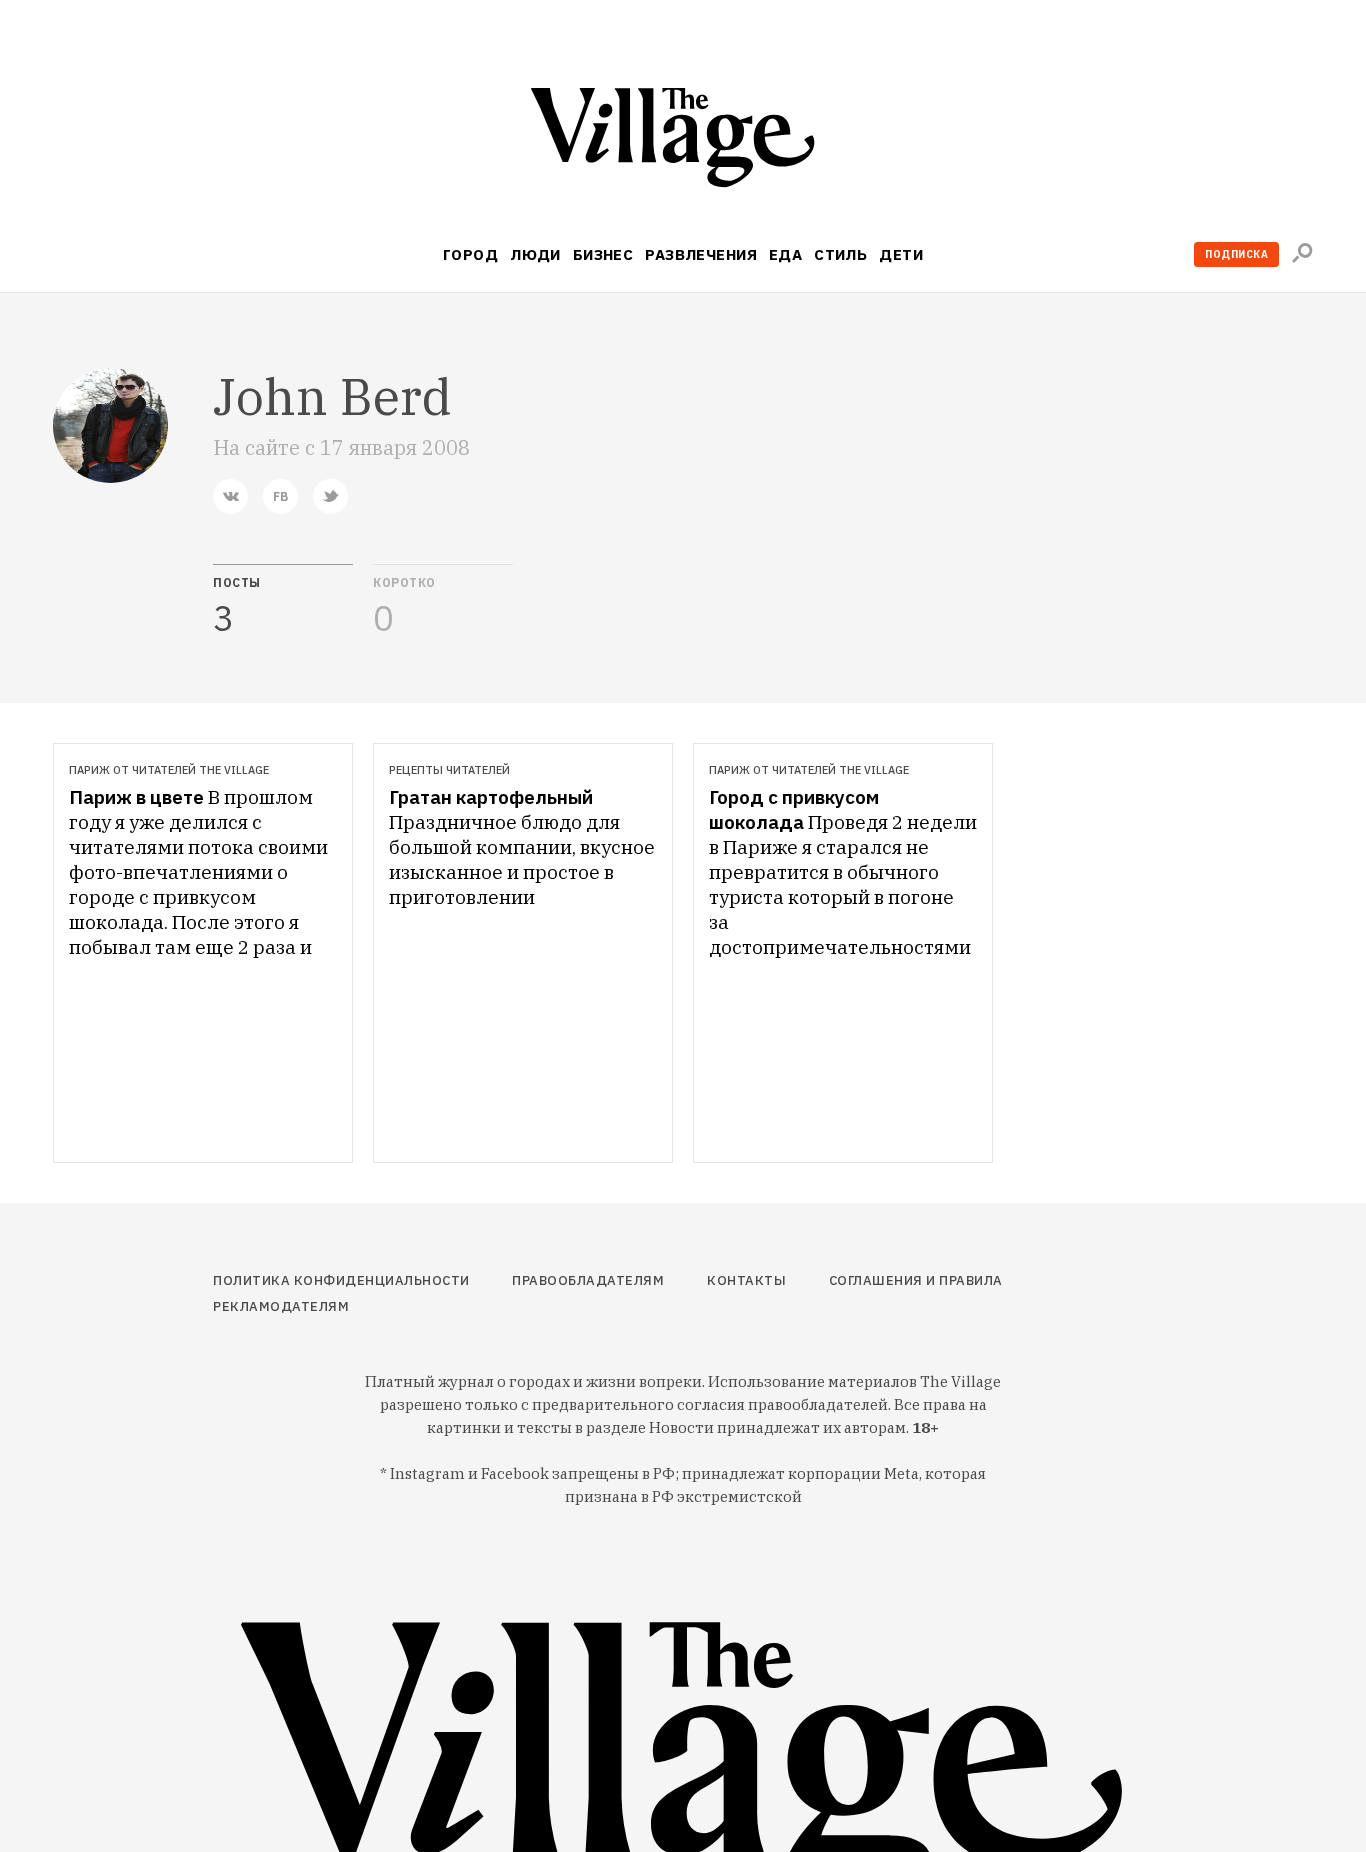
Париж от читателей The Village (169, 770)
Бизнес (603, 254)
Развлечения (701, 254)
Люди (535, 254)
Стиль (840, 254)
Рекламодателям (281, 1306)
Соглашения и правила (916, 1280)
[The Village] (683, 141)
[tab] (283, 601)
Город (470, 254)
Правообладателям (588, 1280)
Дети (901, 254)
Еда (785, 254)
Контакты (746, 1280)
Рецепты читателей (449, 770)
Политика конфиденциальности (341, 1280)
